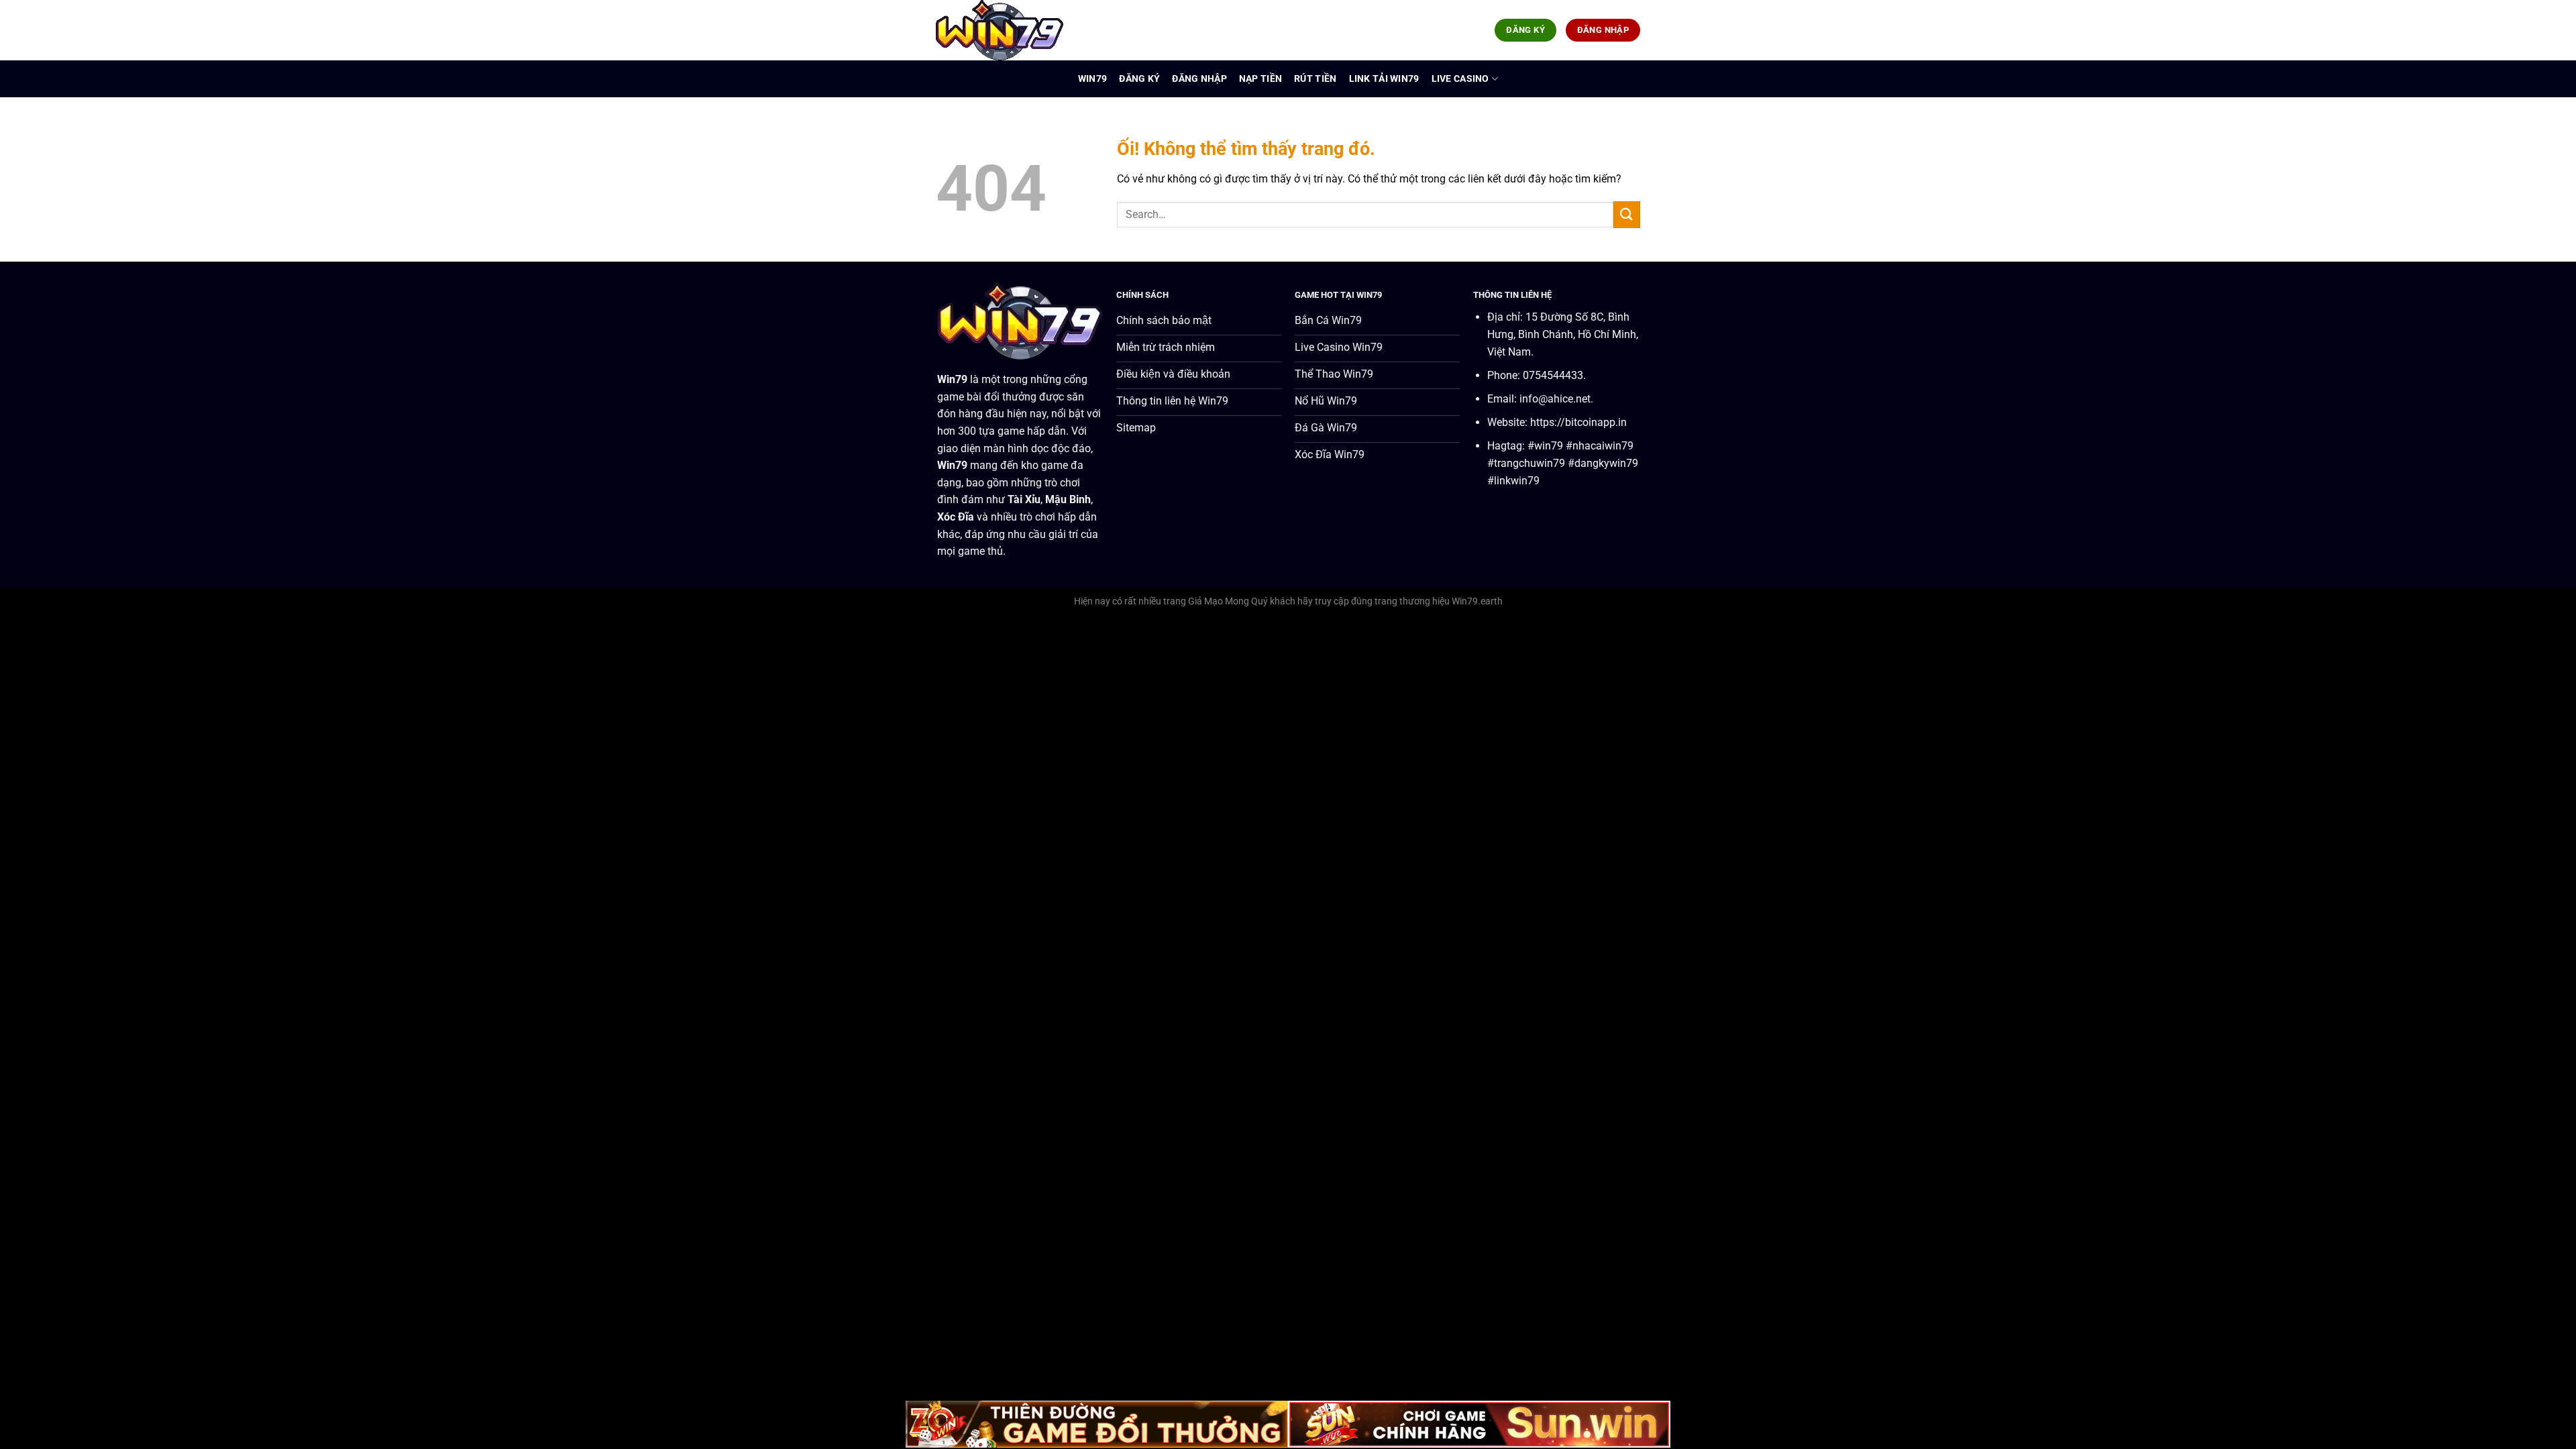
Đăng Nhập (1199, 79)
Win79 (1092, 79)
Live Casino (1460, 79)
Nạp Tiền (1260, 79)
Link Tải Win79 (1384, 79)
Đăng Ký (1139, 79)
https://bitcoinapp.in (1578, 422)
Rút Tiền (1315, 79)
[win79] (1003, 30)
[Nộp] (1627, 214)
